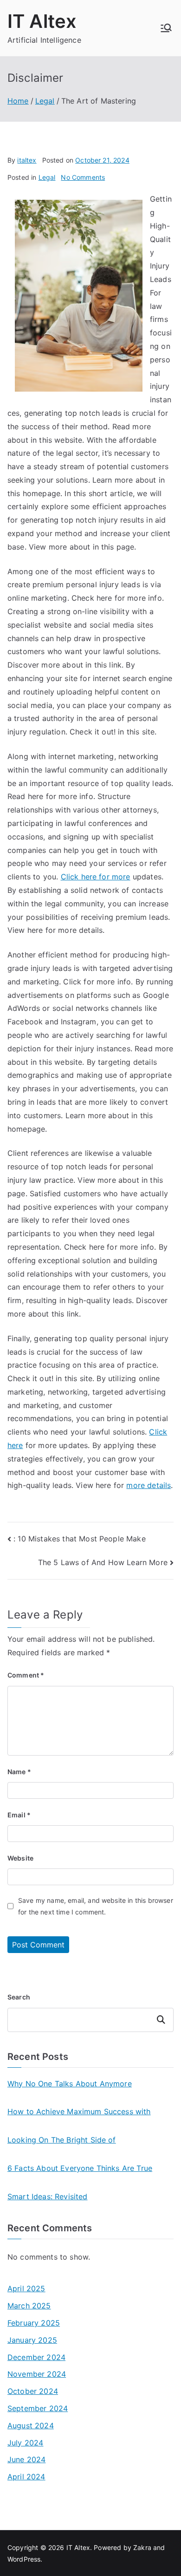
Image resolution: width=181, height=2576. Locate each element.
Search (19, 1997)
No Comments (83, 177)
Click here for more (96, 877)
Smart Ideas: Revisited (48, 2196)
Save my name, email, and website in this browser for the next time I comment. (96, 1906)
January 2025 (32, 2340)
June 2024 (26, 2459)
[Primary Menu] (166, 28)
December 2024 (36, 2357)
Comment (26, 1675)
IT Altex (42, 21)
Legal (47, 177)
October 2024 (33, 2391)
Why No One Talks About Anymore (70, 2084)
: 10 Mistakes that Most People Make (80, 1539)
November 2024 (37, 2374)
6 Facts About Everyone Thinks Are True (80, 2168)
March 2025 (29, 2306)
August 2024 (31, 2425)
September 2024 (38, 2408)
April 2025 (26, 2288)
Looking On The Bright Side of (62, 2140)
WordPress (24, 2559)
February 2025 (34, 2323)
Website (20, 1858)
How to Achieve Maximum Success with (79, 2111)
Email (19, 1815)
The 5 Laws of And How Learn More (103, 1562)
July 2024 (25, 2443)
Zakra (142, 2547)
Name (19, 1772)
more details (149, 1485)
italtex (27, 160)
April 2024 (26, 2477)
